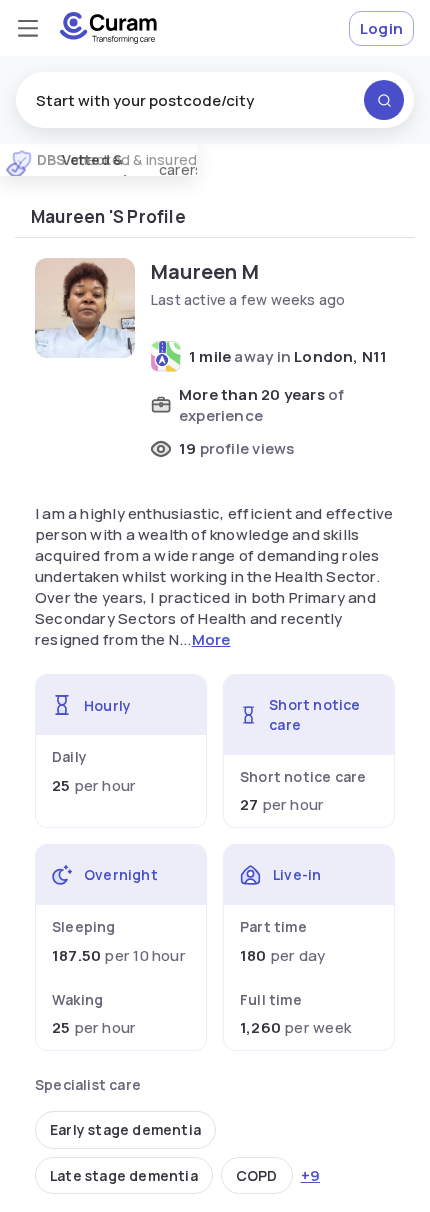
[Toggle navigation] (28, 28)
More (211, 639)
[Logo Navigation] (108, 28)
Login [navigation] (381, 28)
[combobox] (215, 100)
